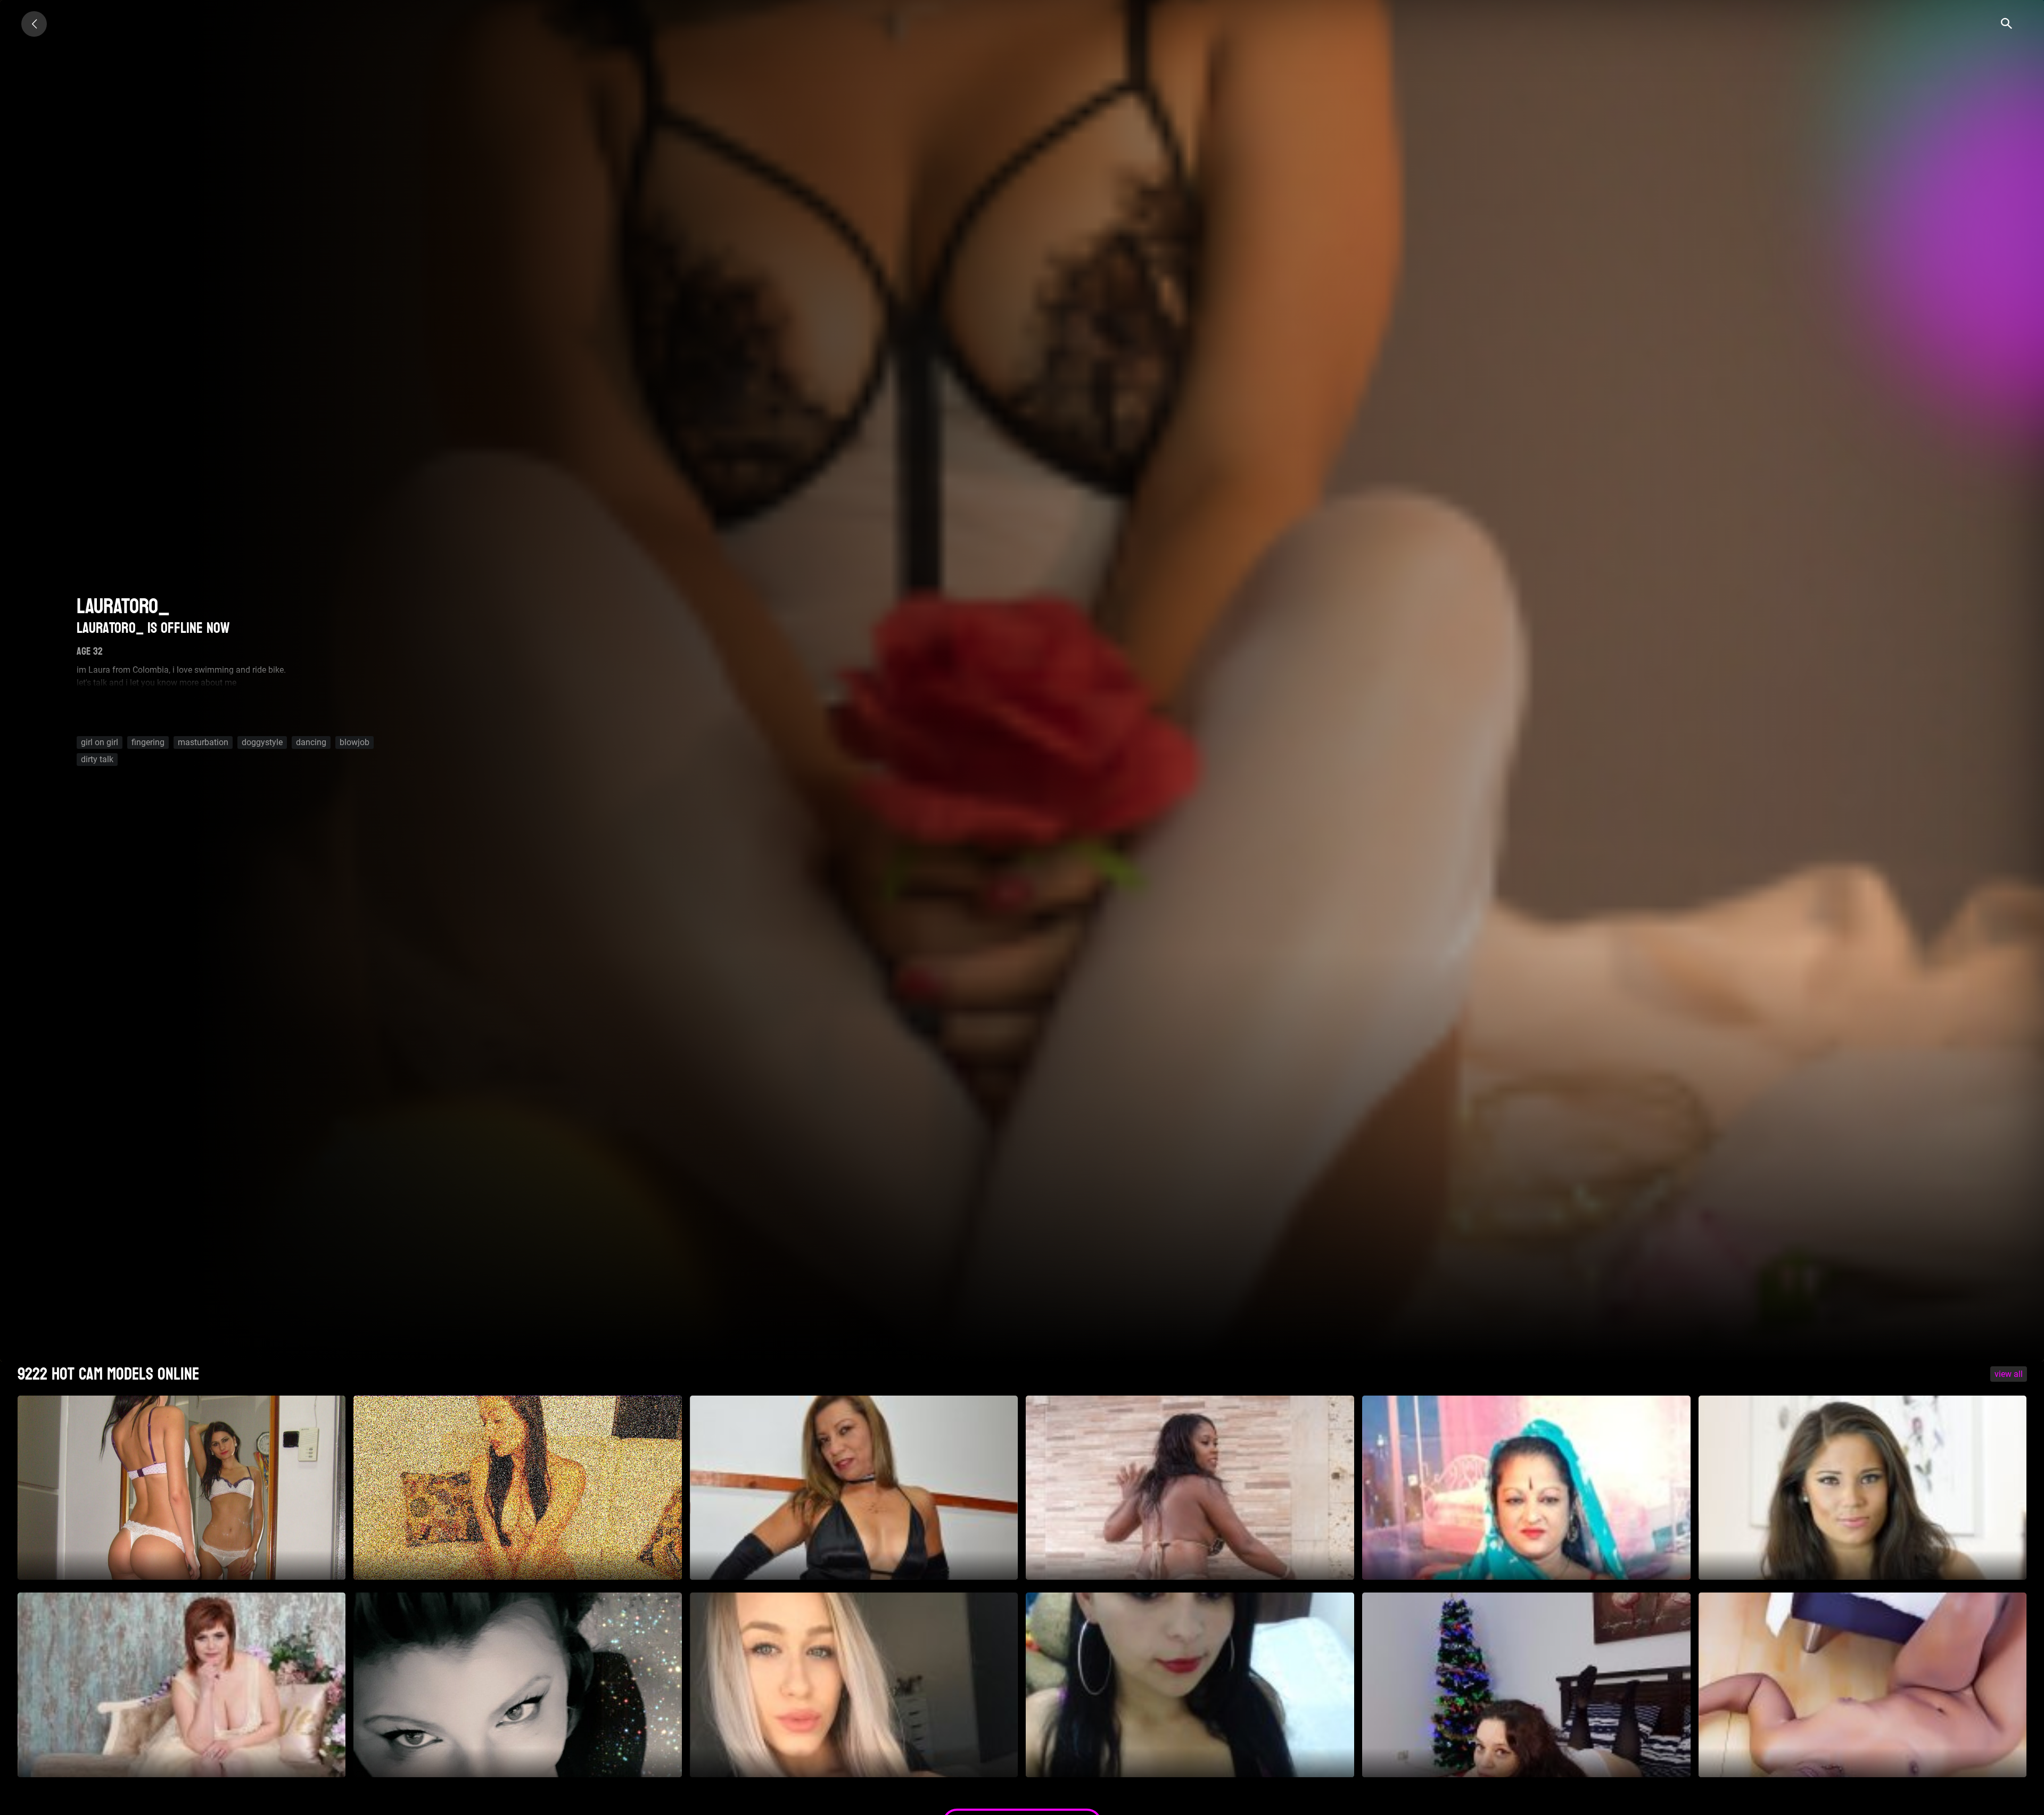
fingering (148, 742)
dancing (311, 742)
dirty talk (97, 759)
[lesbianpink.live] (34, 24)
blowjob (355, 742)
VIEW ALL (2009, 1374)
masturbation (203, 742)
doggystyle (262, 742)
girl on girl (100, 742)
